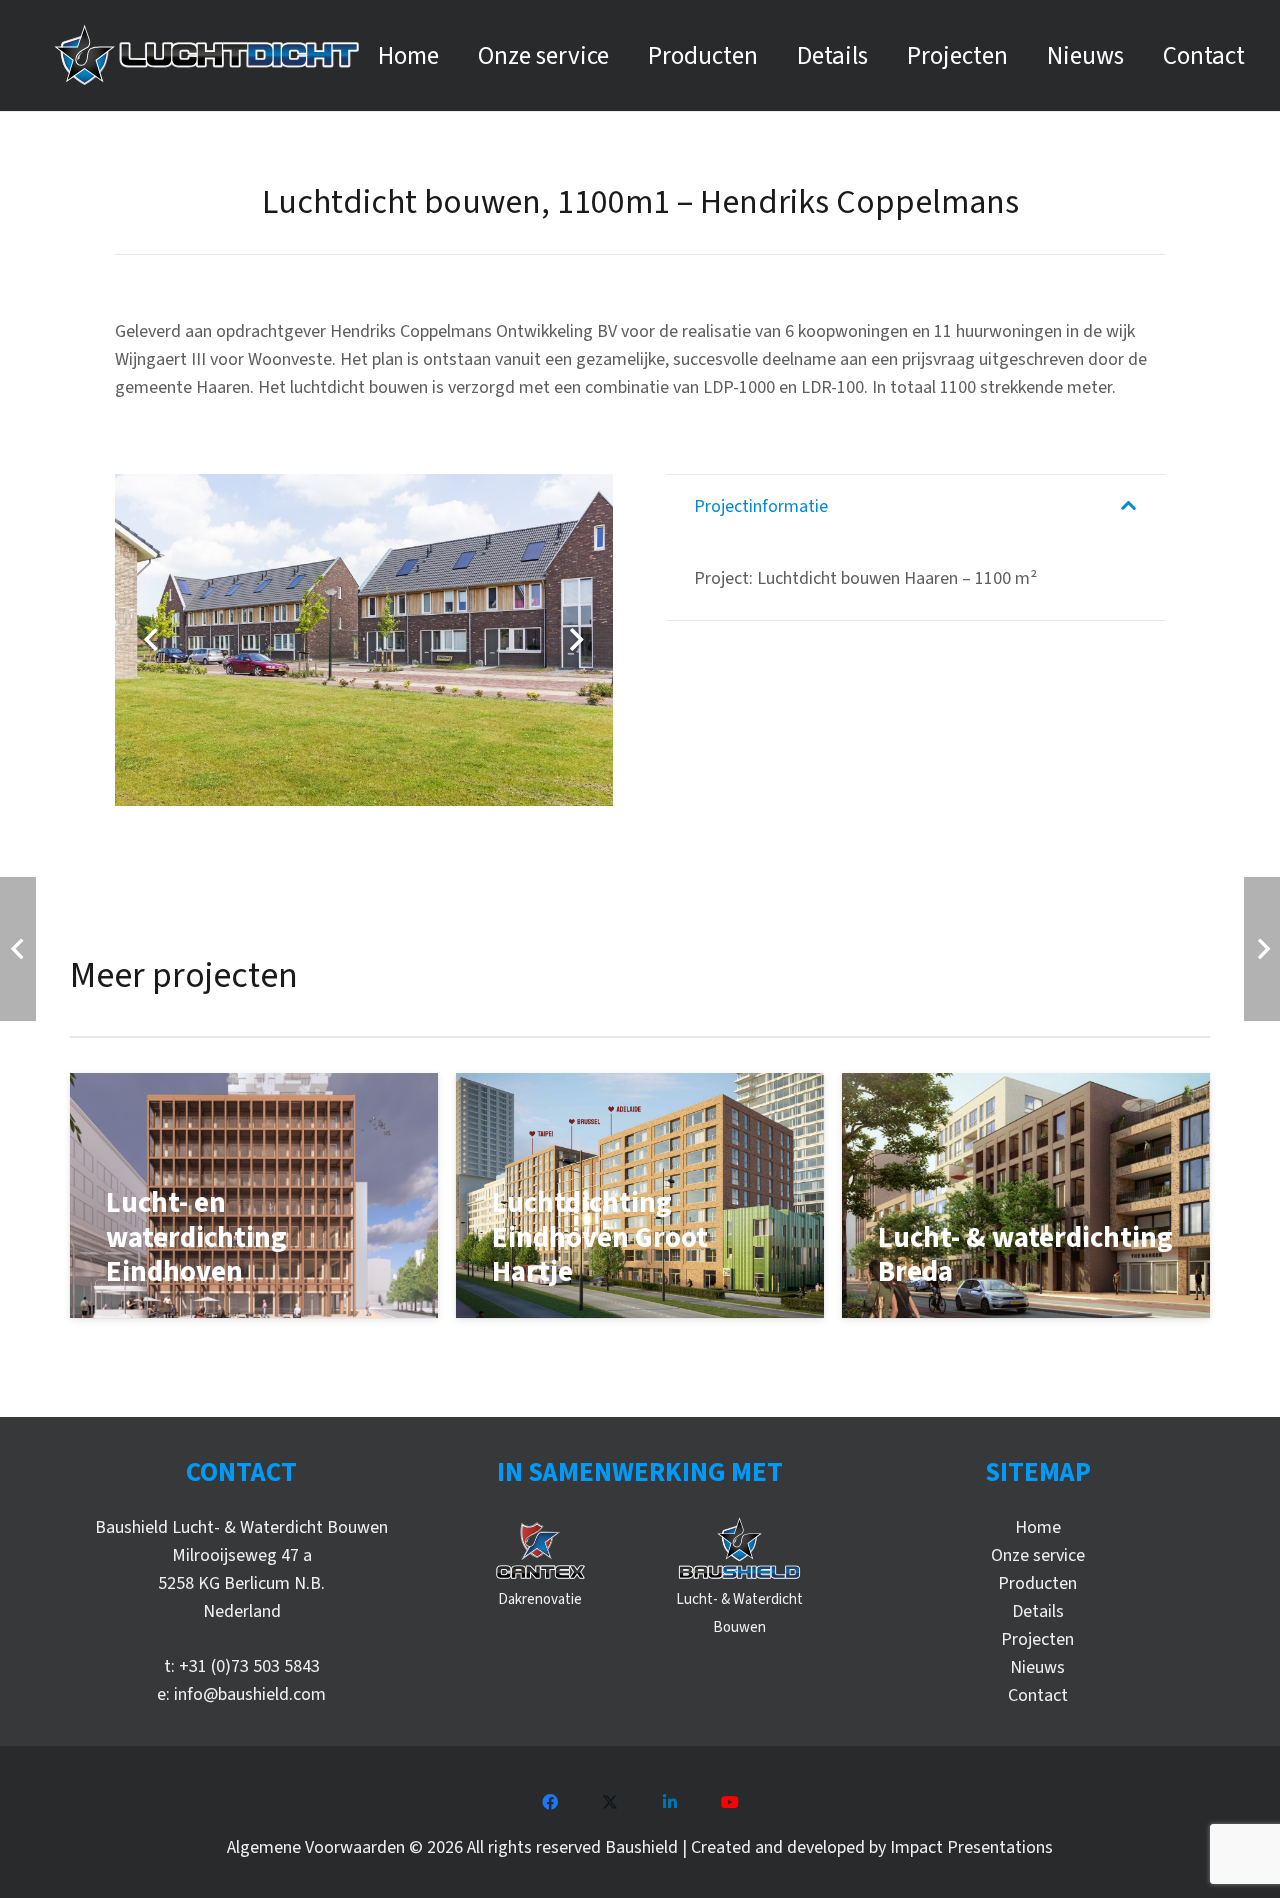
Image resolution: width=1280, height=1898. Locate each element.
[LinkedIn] (670, 1802)
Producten (1037, 1583)
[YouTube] (730, 1802)
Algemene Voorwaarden (316, 1847)
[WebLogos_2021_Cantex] (540, 1550)
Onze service (1038, 1555)
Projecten (1037, 1639)
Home (1038, 1527)
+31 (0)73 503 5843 (249, 1666)
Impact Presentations (971, 1847)
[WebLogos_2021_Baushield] (739, 1550)
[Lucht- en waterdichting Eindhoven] (254, 1195)
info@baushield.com (250, 1694)
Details (1038, 1611)
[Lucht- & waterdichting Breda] (1026, 1195)
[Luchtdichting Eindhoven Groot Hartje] (640, 1195)
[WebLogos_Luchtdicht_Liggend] (206, 55)
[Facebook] (550, 1802)
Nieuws (1037, 1667)
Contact (1038, 1695)
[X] (610, 1802)
